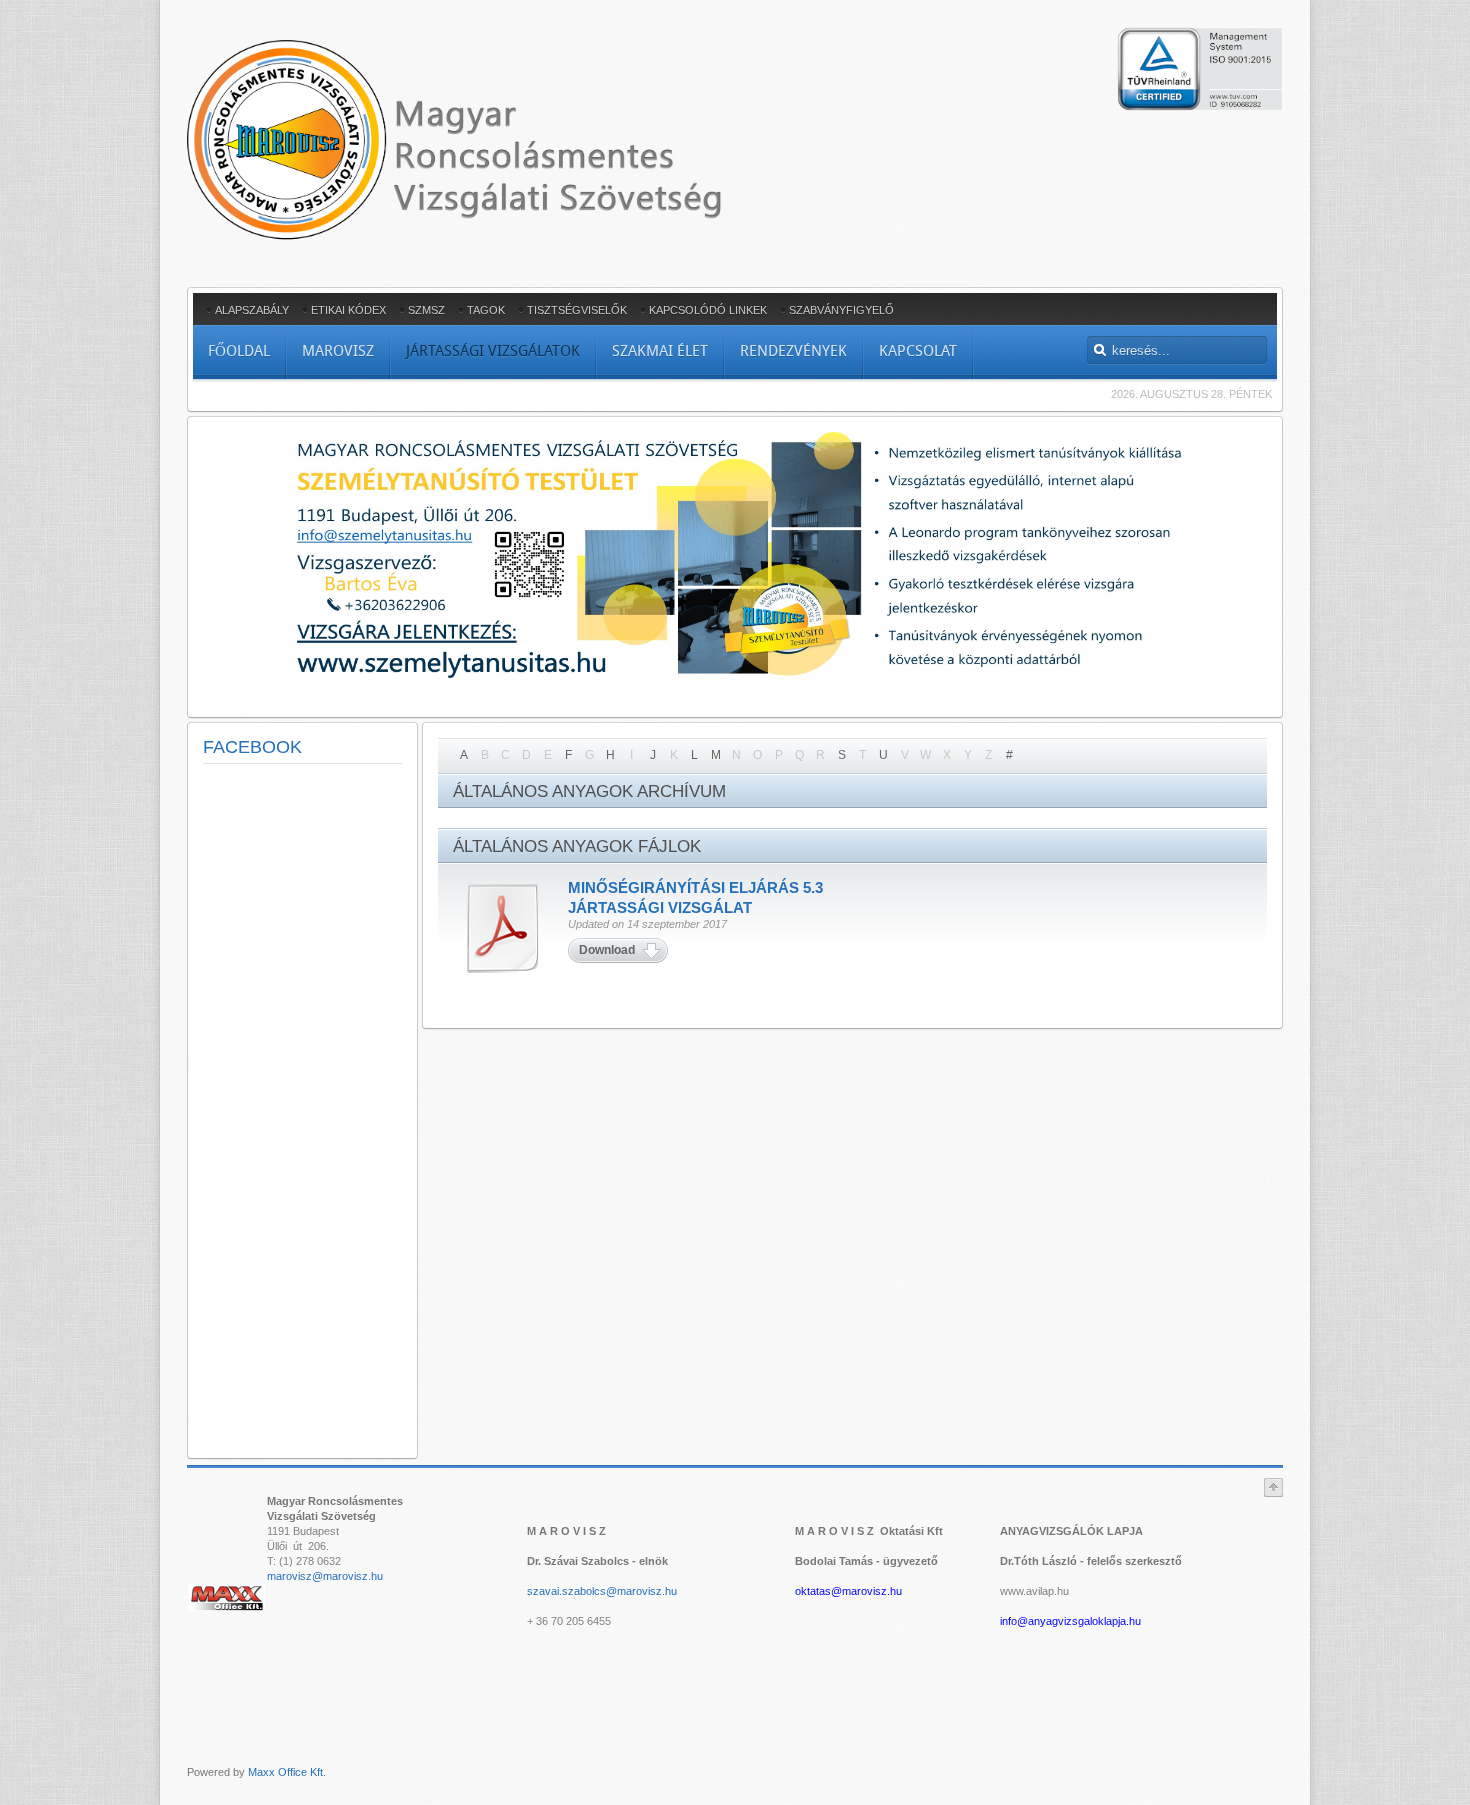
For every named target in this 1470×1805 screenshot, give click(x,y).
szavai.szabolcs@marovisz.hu (602, 1591)
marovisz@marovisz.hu (325, 1576)
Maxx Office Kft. (287, 1772)
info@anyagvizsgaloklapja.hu (1070, 1621)
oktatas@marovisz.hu (848, 1591)
